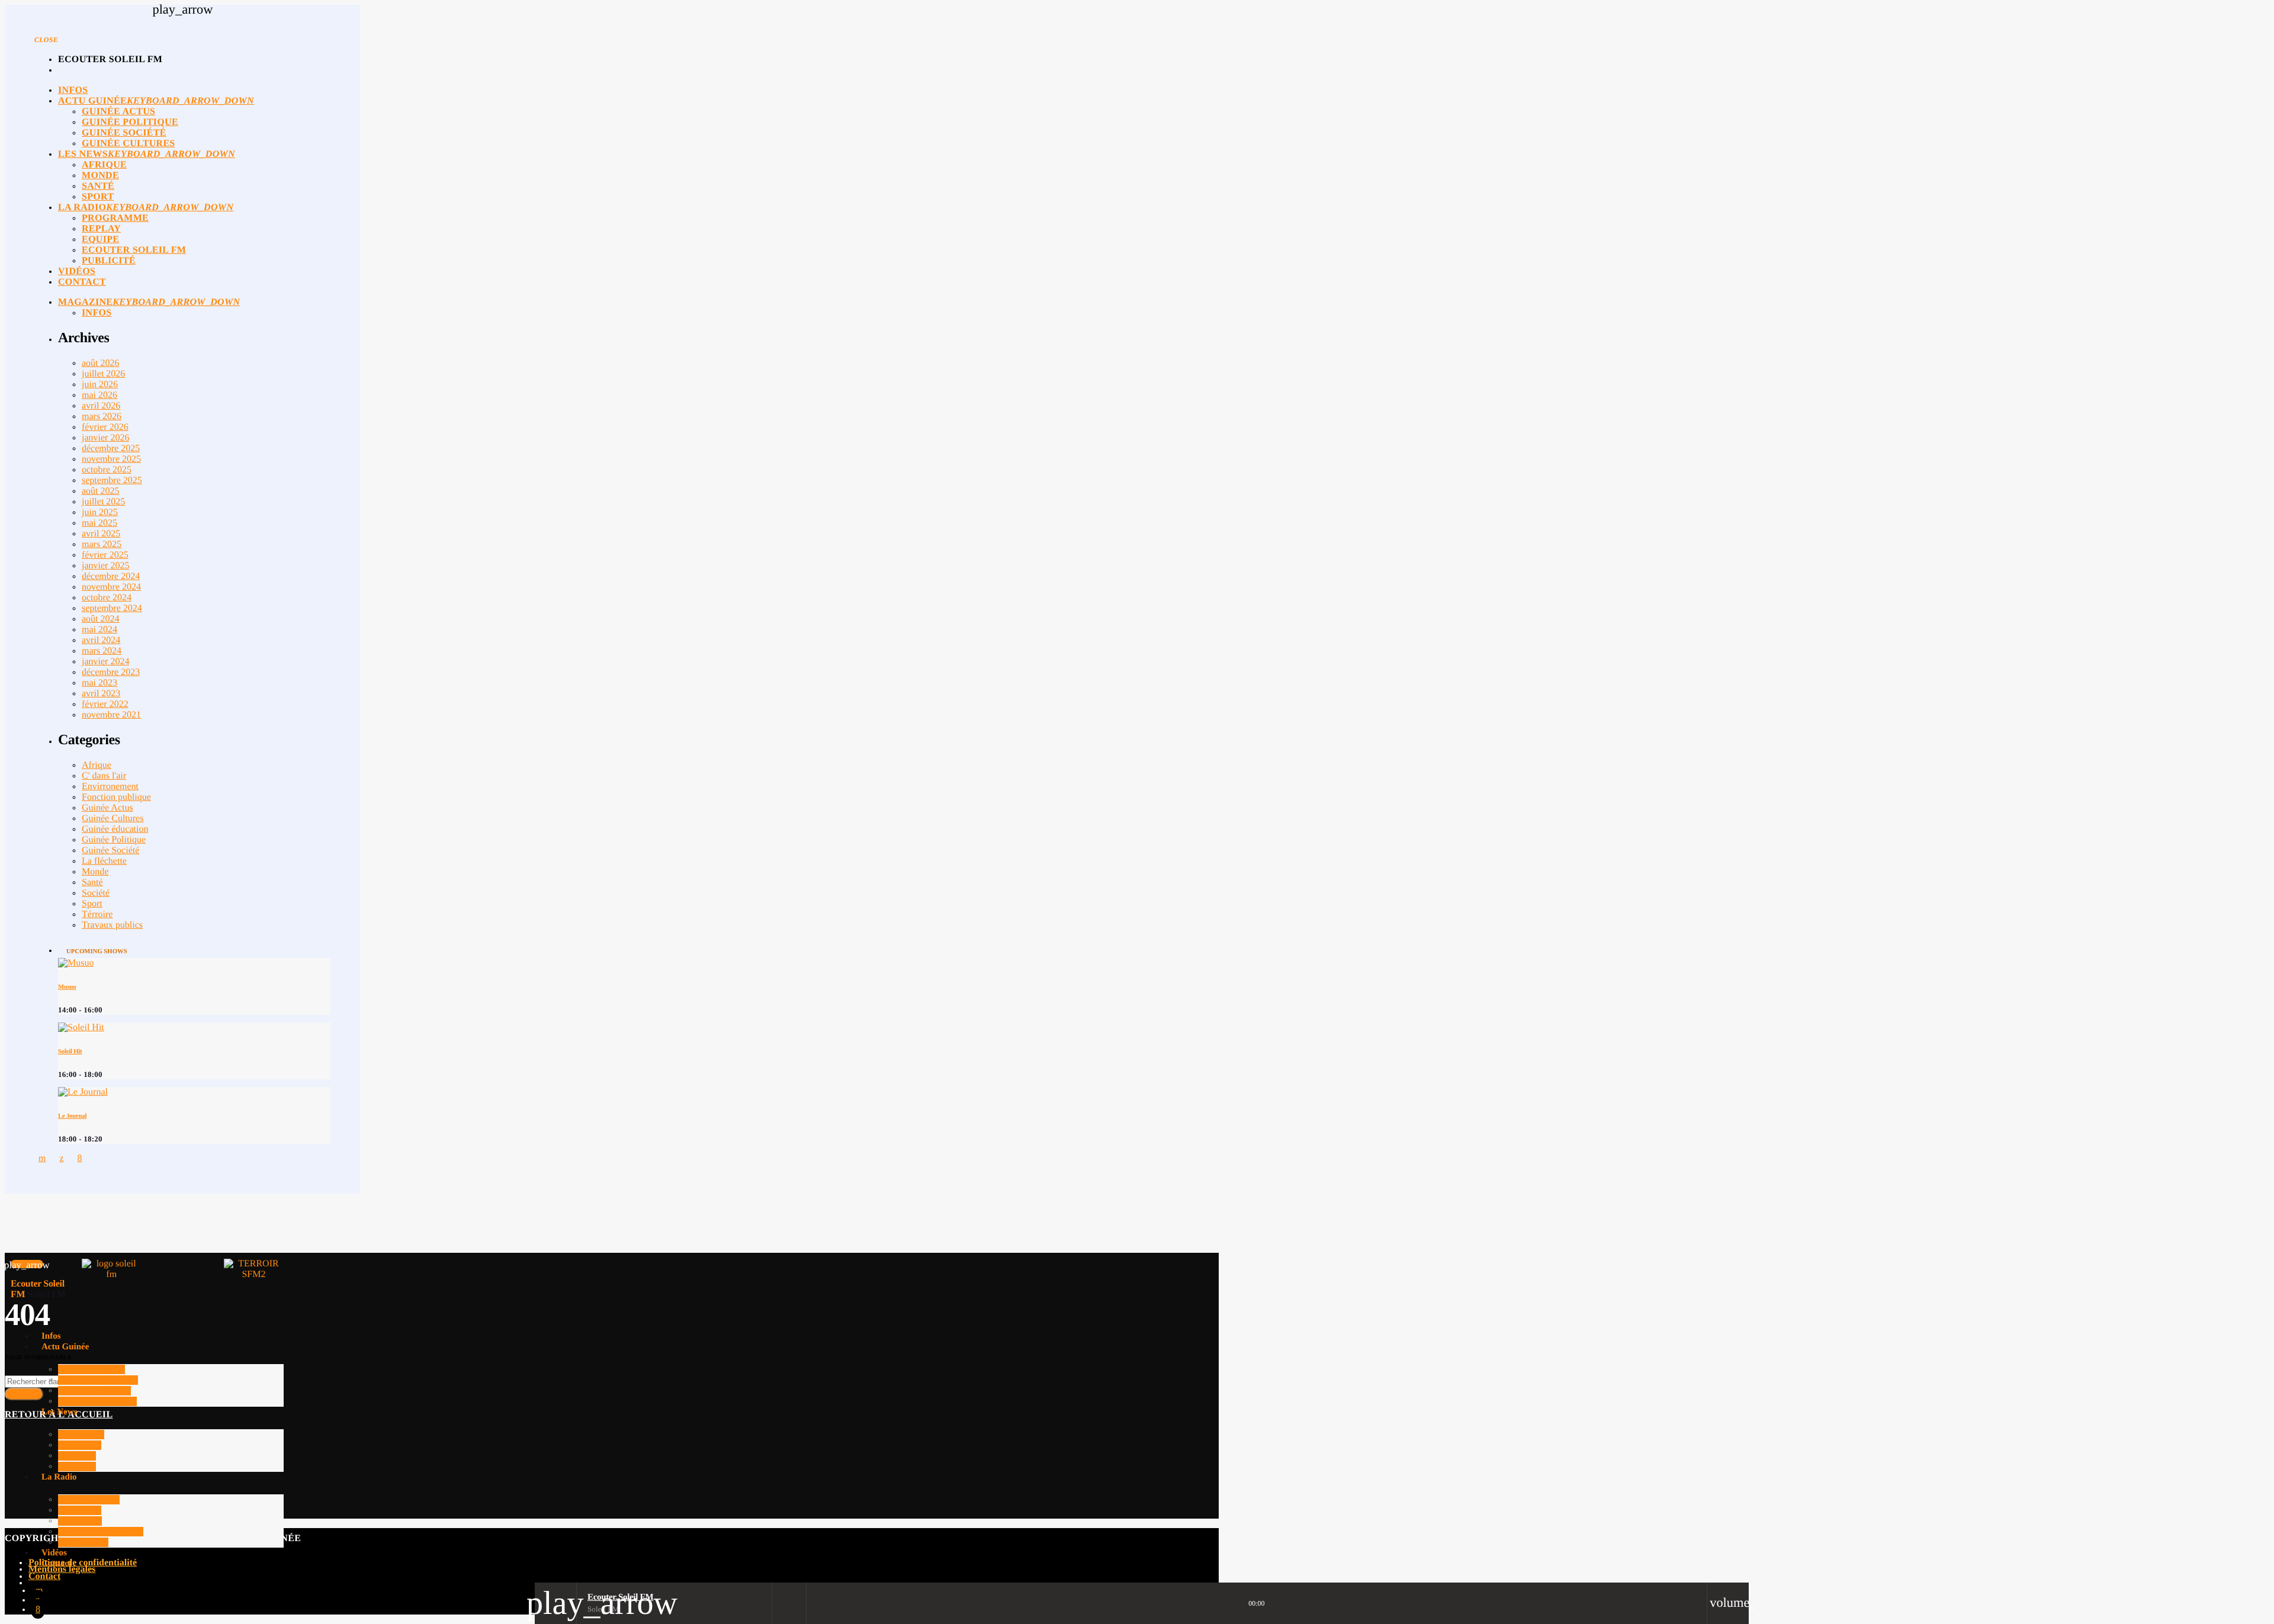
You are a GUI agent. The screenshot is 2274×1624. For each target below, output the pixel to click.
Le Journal (72, 1116)
